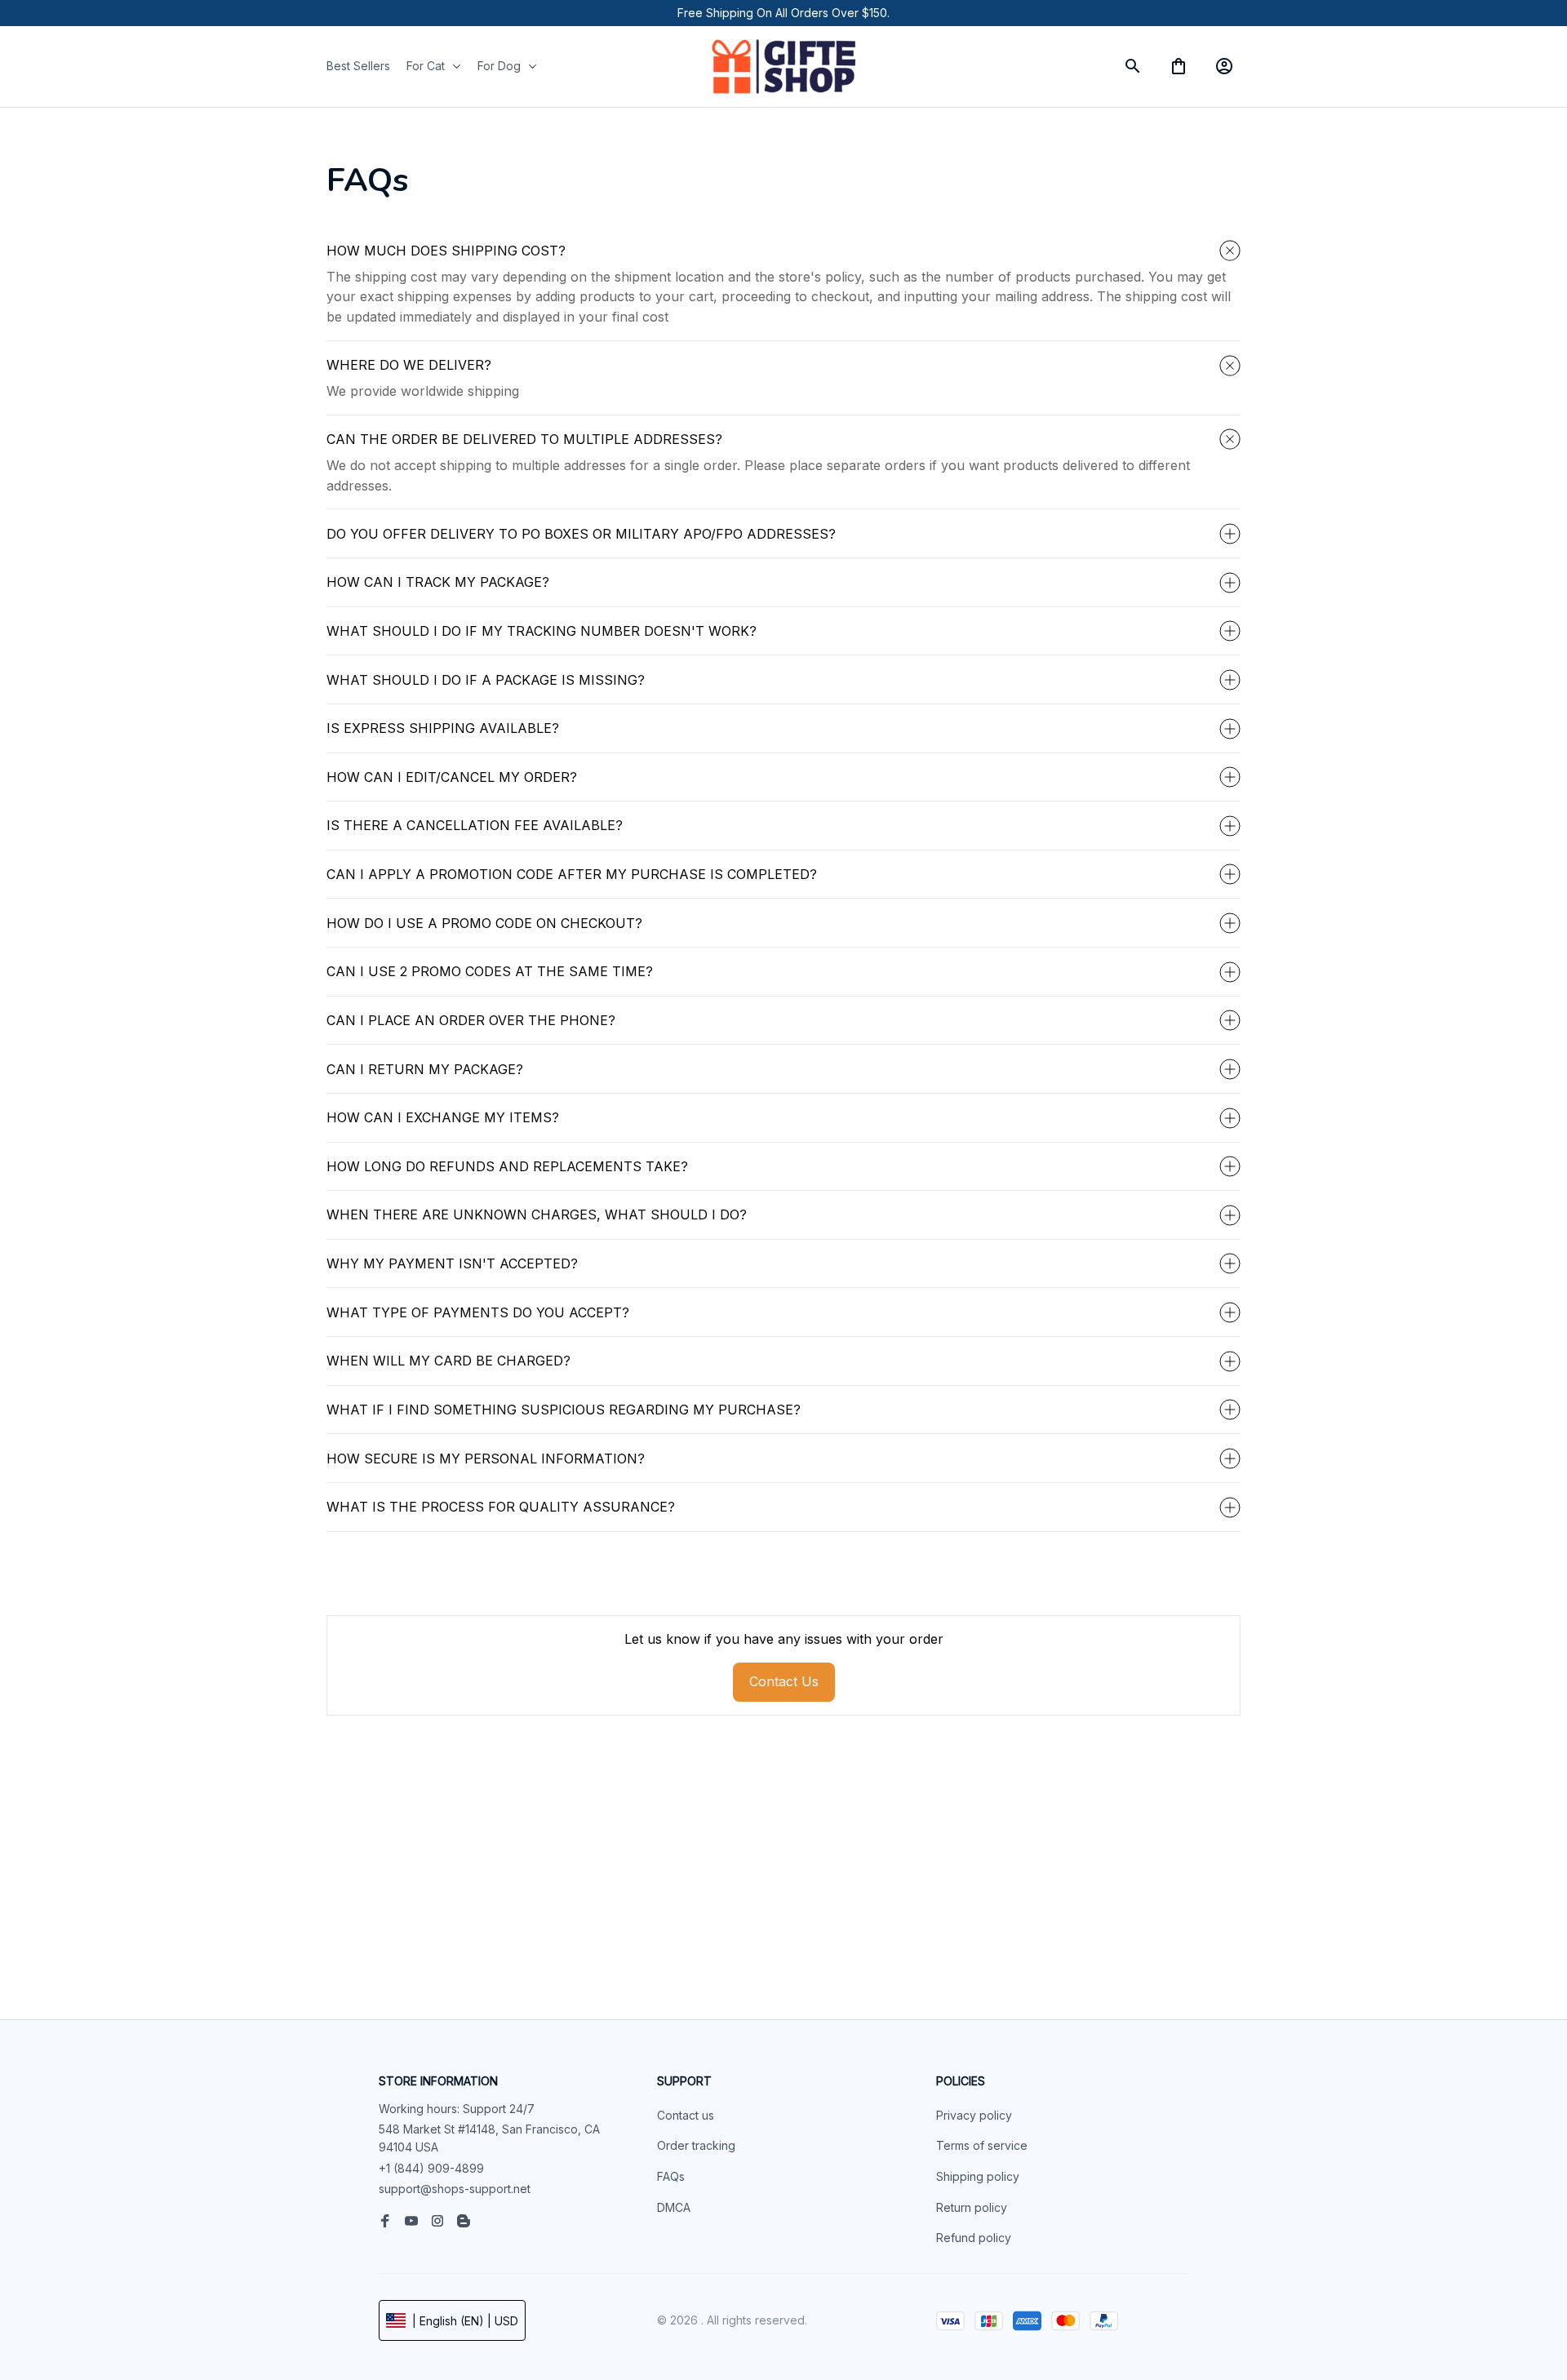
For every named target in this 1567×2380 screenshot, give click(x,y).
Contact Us (784, 1681)
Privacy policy (974, 2115)
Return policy (972, 2207)
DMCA (674, 2207)
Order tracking (696, 2145)
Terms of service (982, 2145)
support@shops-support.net (455, 2189)
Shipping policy (978, 2176)
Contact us (686, 2115)
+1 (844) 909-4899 (431, 2168)
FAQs (671, 2176)
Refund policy (974, 2238)
